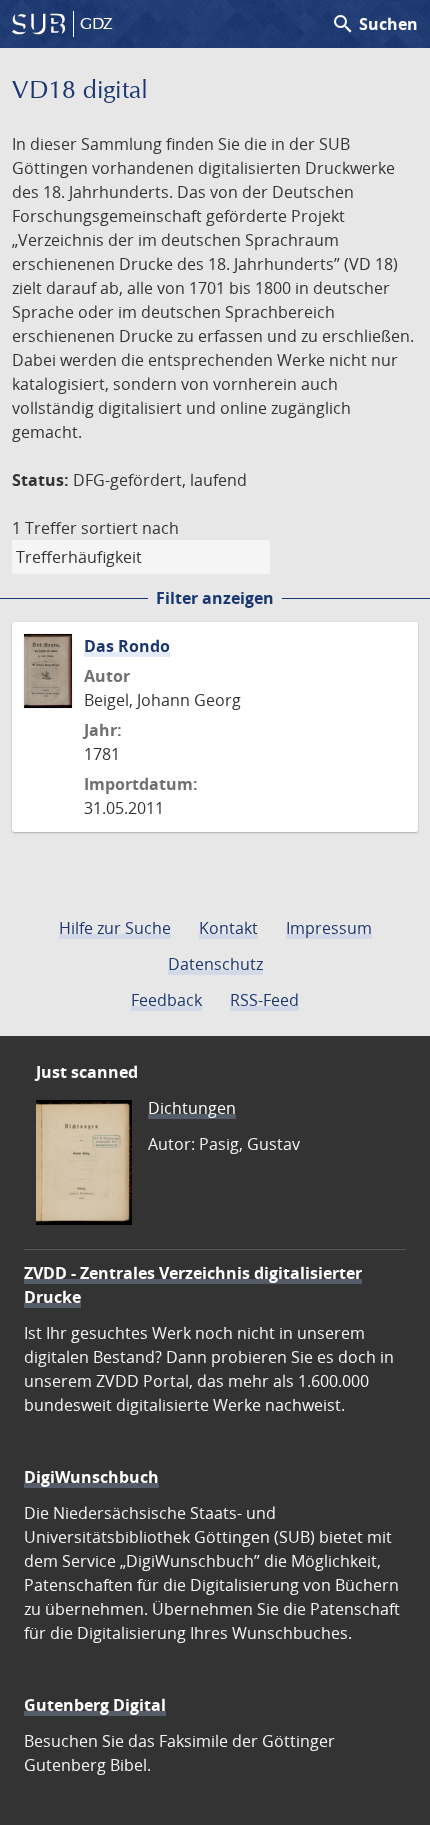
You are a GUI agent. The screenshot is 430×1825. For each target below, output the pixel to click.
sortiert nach (130, 528)
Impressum (329, 928)
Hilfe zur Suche (115, 928)
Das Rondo (127, 646)
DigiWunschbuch (91, 1477)
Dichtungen (192, 1108)
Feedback (166, 1000)
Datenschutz (215, 964)
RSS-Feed (264, 1000)
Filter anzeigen (215, 598)
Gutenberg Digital (95, 1705)
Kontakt (228, 928)
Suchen (374, 24)
